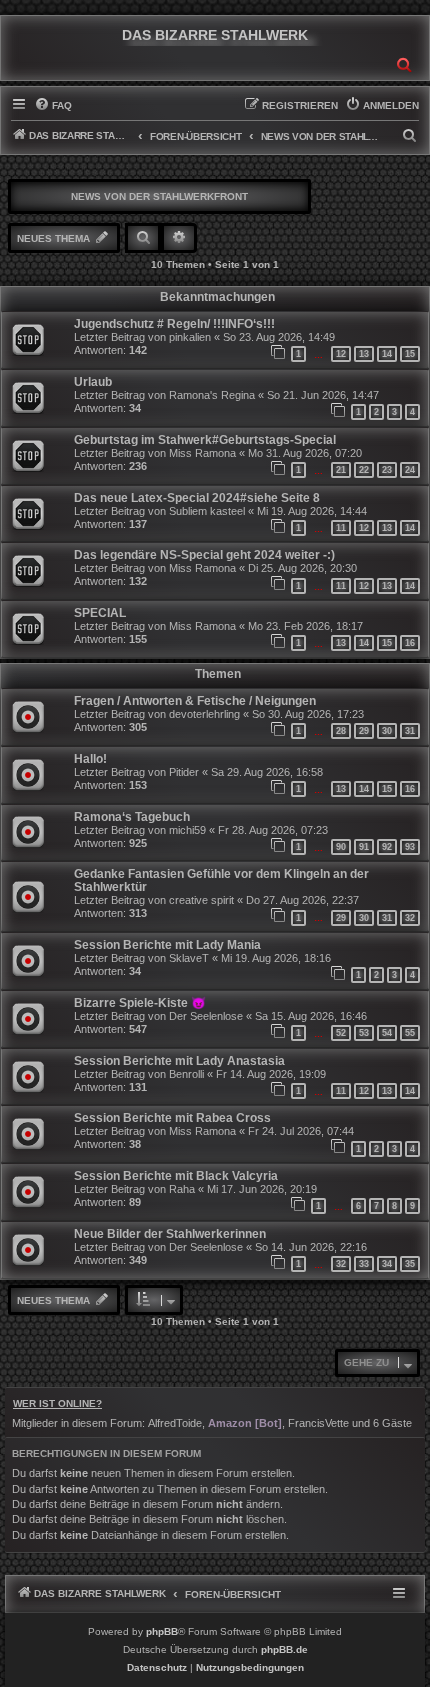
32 (410, 918)
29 (364, 731)
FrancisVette (318, 1423)
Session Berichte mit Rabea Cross (172, 1118)
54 (387, 1033)
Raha (182, 1189)
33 (364, 1264)
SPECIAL (100, 613)
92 (387, 847)
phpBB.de (284, 1649)
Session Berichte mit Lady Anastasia (179, 1061)
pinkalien (190, 337)
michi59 (187, 830)
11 (341, 528)
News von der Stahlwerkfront (159, 196)
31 (410, 731)
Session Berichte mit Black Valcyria (176, 1176)
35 (410, 1264)
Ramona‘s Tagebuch (132, 817)
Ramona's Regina (212, 395)
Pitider (184, 772)
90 (341, 847)
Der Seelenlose (206, 1016)
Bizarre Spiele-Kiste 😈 (140, 1003)
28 (341, 731)
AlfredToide (175, 1423)
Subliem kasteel (207, 511)
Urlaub (93, 382)
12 (341, 354)
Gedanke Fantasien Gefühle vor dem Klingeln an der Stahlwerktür (221, 880)
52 (341, 1033)
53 (364, 1033)
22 (364, 470)
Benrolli (186, 1074)
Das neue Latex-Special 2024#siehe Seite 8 (197, 498)
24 (410, 470)
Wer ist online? (57, 1403)
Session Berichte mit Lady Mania (167, 945)
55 (410, 1033)
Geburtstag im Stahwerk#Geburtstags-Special (205, 440)
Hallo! (90, 759)
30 (387, 731)
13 (364, 354)
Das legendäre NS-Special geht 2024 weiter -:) (204, 555)
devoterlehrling (204, 714)
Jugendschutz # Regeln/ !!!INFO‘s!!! (174, 324)
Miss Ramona (202, 453)
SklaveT (189, 958)
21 (341, 470)
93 (410, 847)
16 (410, 643)
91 (364, 847)
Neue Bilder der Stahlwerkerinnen (170, 1234)
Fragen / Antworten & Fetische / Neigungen (195, 701)
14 (387, 354)
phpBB (162, 1631)
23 (387, 470)
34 (387, 1264)
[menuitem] (53, 106)
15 (410, 354)
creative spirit (201, 900)
